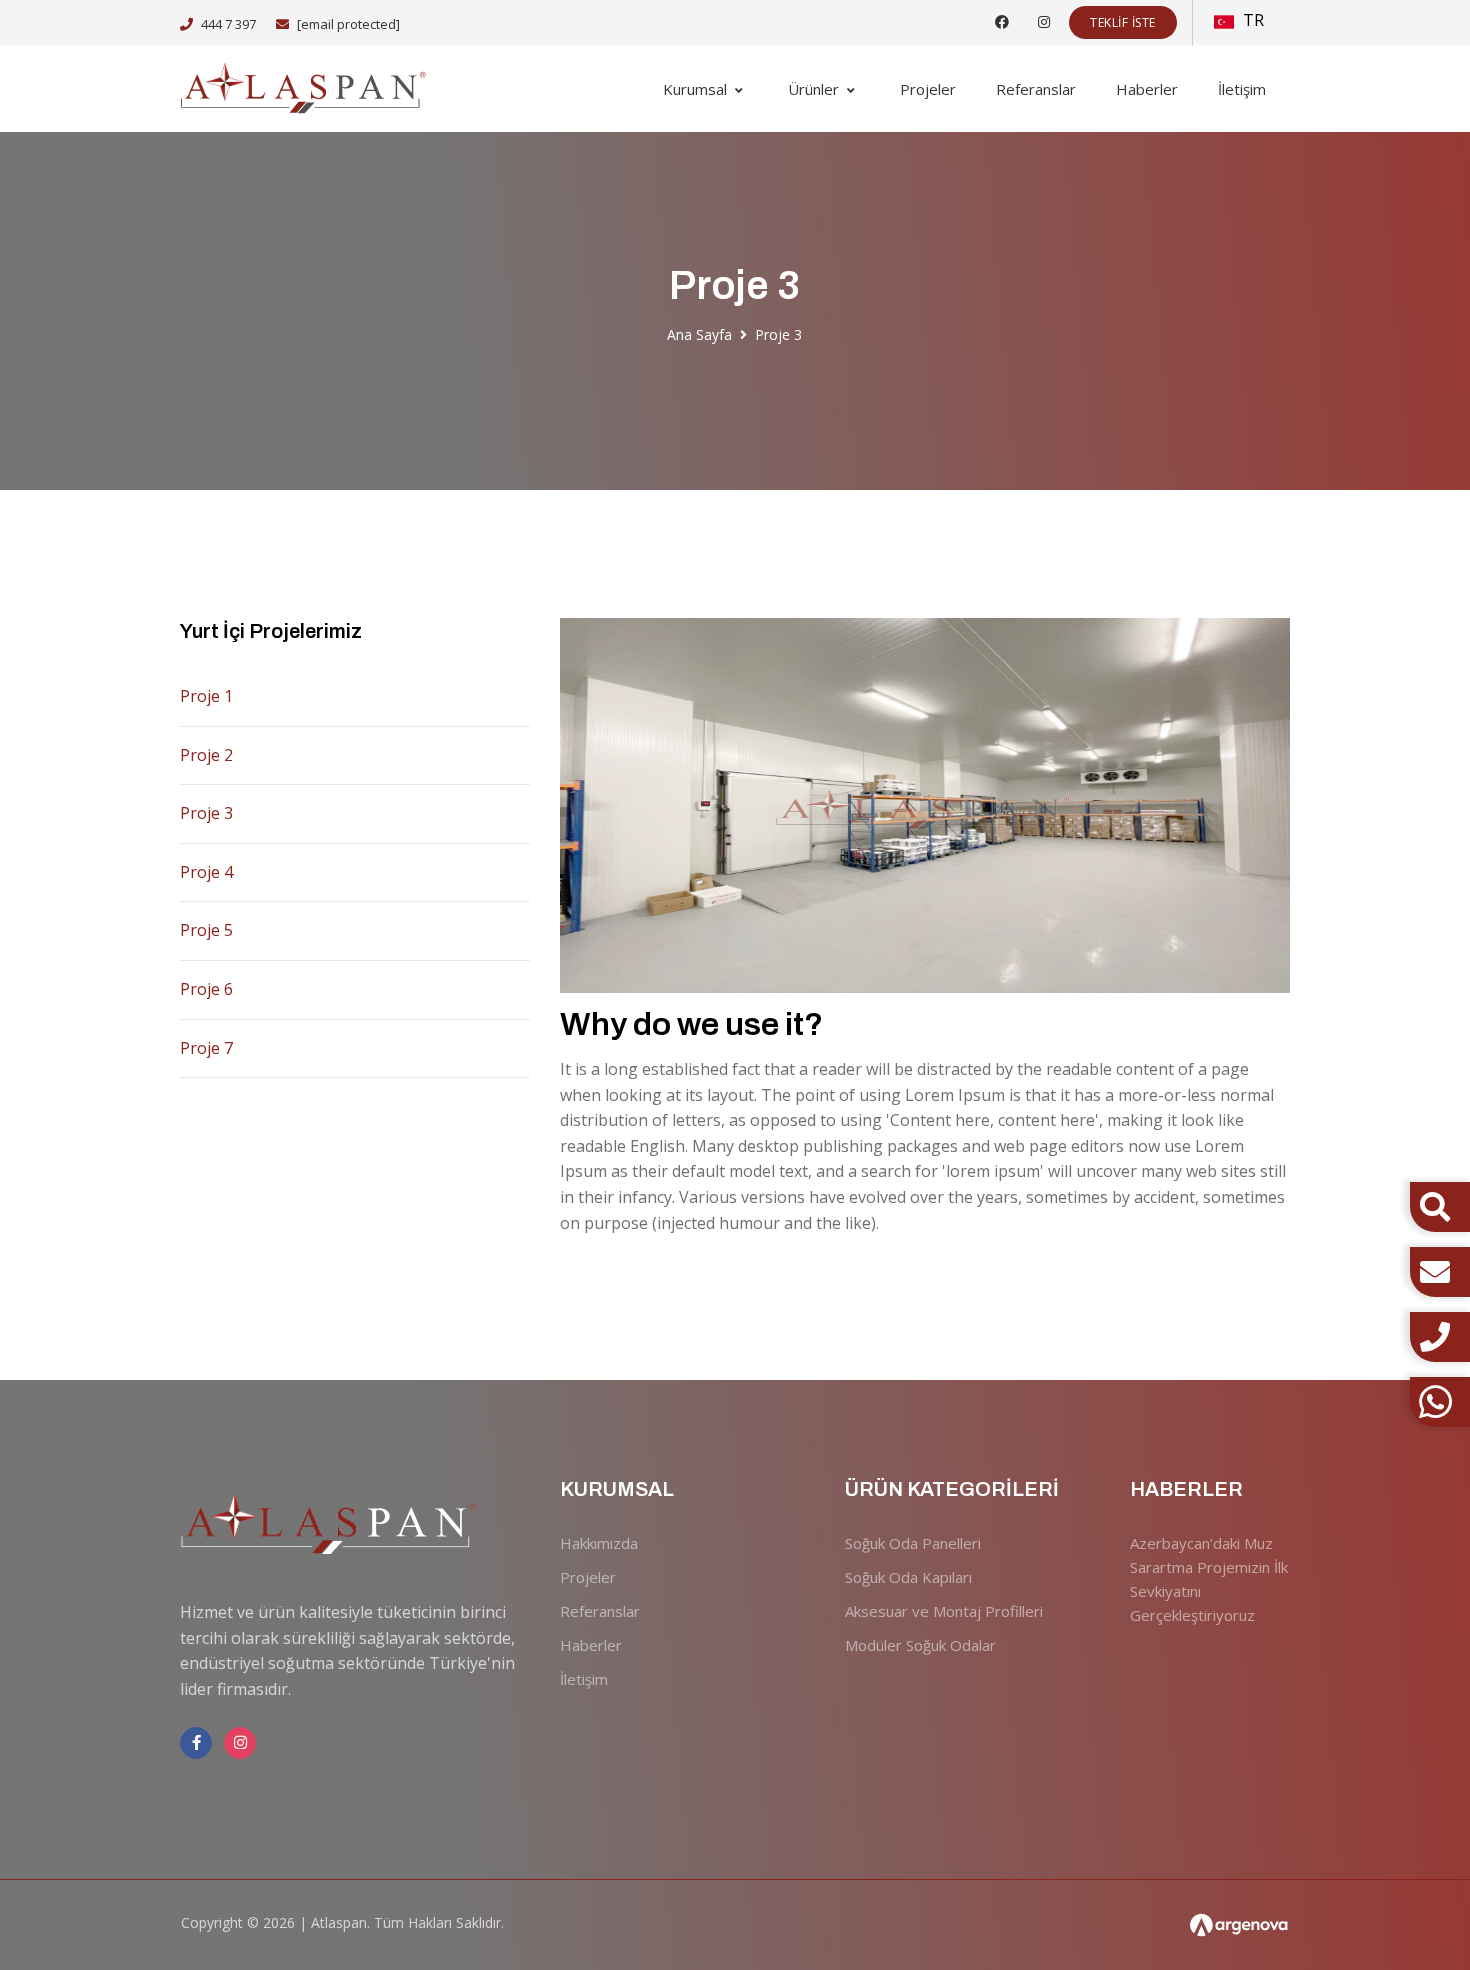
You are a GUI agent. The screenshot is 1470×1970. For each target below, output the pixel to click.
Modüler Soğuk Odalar (920, 1645)
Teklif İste (1123, 22)
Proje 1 (206, 696)
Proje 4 (206, 872)
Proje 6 (206, 989)
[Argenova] (1239, 1925)
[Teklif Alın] (1440, 1272)
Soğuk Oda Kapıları (908, 1577)
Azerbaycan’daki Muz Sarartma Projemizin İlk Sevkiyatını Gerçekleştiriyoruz (1209, 1579)
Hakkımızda (599, 1543)
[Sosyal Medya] (1002, 21)
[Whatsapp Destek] (1440, 1402)
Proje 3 (206, 813)
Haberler (1147, 89)
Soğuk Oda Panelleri (913, 1543)
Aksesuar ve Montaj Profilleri (944, 1611)
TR (1251, 20)
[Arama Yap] (1435, 1207)
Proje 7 (206, 1048)
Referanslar (1036, 89)
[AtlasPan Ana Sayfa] (305, 88)
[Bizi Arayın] (1440, 1337)
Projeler (928, 89)
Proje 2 (206, 755)
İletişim (1242, 89)
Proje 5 (206, 930)
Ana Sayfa (699, 334)
